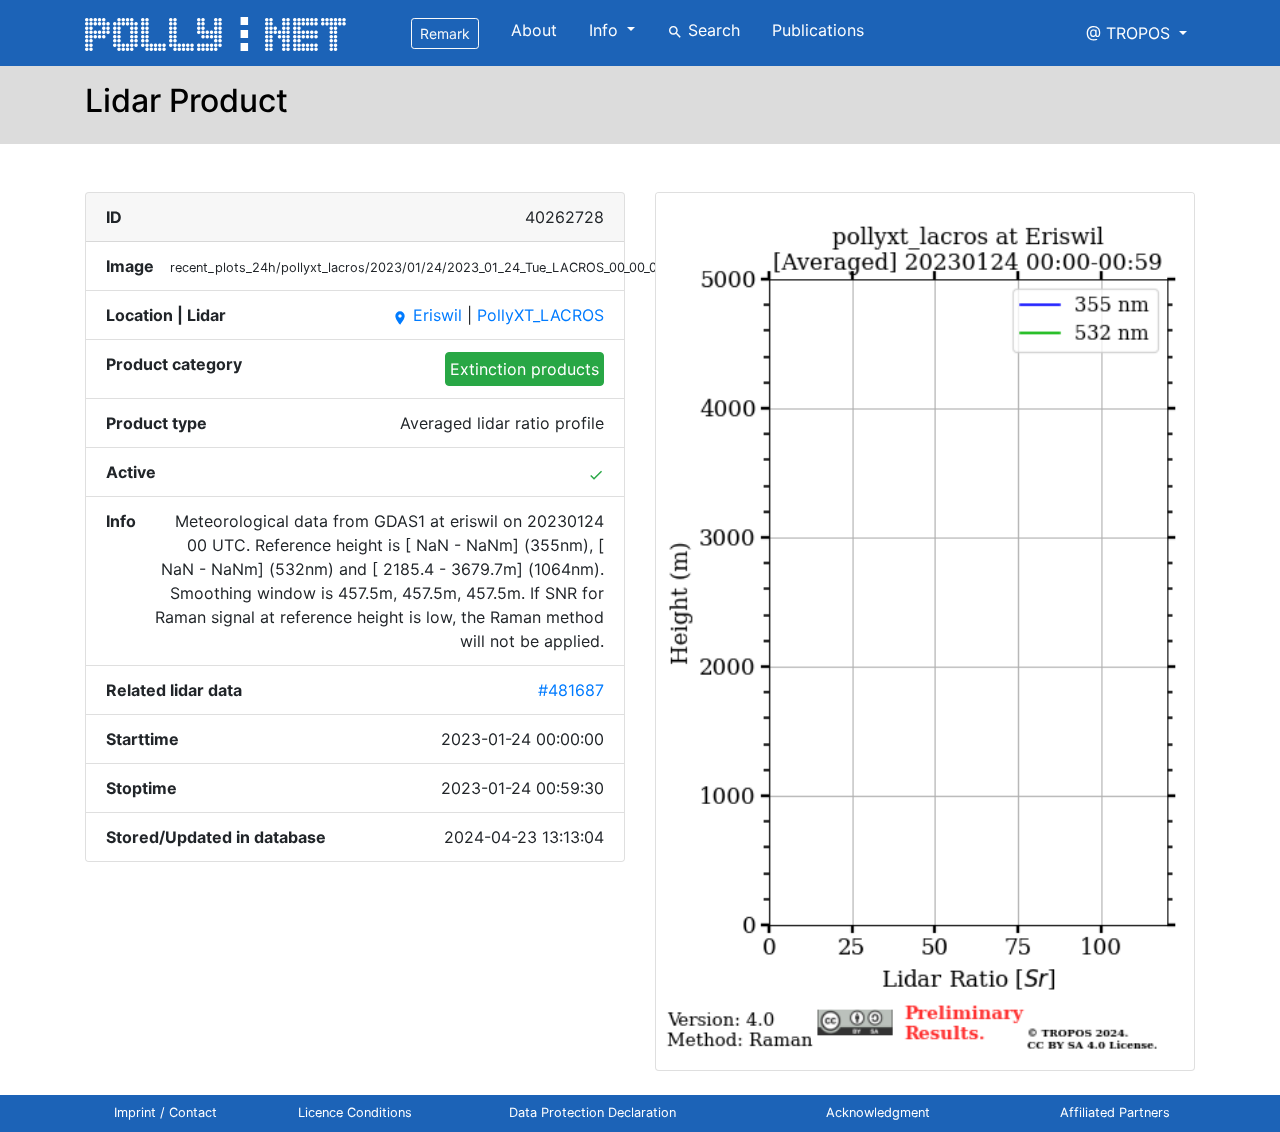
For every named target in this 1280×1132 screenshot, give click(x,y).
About (534, 30)
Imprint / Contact (165, 1112)
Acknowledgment (878, 1112)
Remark (445, 33)
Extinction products (524, 369)
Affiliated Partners (1115, 1112)
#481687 (571, 690)
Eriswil (427, 315)
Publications (818, 30)
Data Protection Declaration (592, 1112)
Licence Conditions (355, 1112)
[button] (1136, 33)
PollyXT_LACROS (540, 315)
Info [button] (606, 30)
